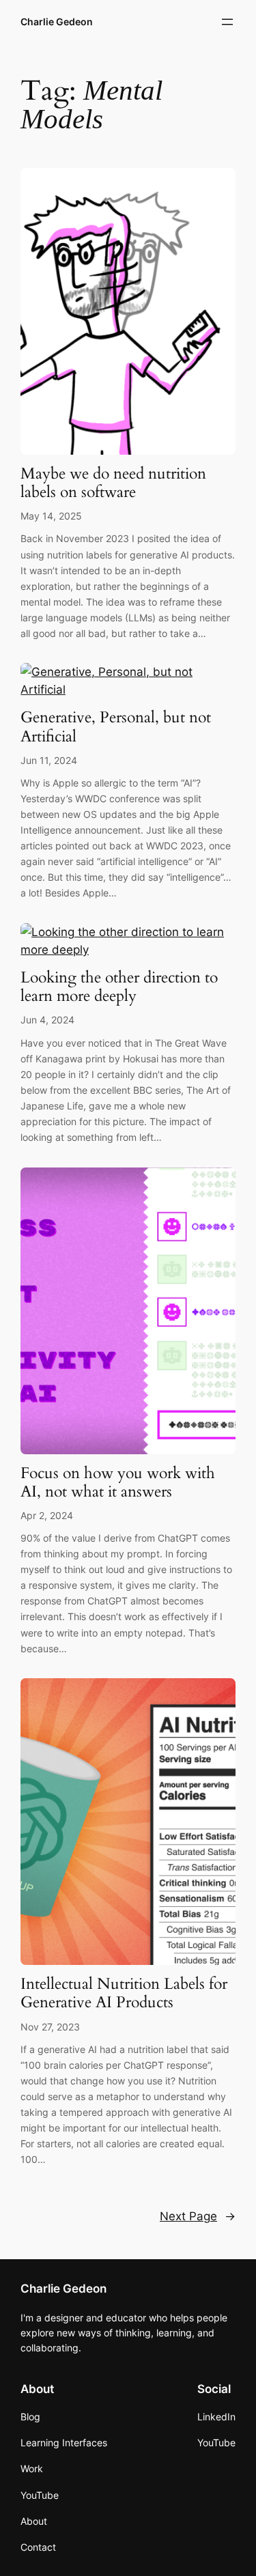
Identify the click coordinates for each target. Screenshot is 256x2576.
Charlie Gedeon (57, 22)
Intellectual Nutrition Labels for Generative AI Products (124, 1994)
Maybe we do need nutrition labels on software (113, 483)
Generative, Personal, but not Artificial (116, 727)
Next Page (198, 2216)
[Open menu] (227, 22)
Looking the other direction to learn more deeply (119, 987)
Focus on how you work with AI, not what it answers (118, 1483)
